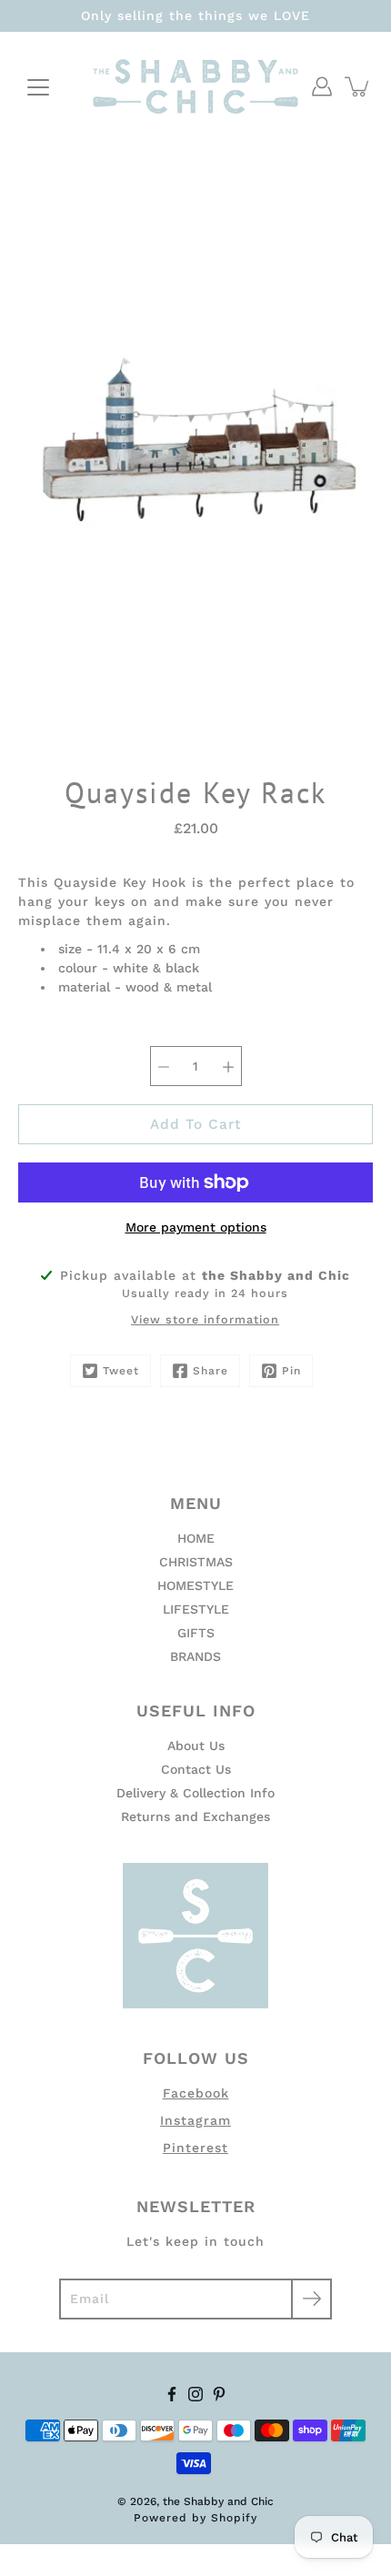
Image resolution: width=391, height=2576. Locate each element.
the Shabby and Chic (218, 2501)
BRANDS (195, 1656)
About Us (196, 1746)
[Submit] (311, 2299)
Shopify (234, 2518)
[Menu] (38, 87)
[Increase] (228, 1066)
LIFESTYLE (196, 1609)
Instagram (195, 2120)
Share (211, 1371)
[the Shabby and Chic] (195, 86)
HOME (196, 1538)
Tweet (121, 1371)
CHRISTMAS (196, 1562)
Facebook (196, 2093)
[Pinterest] (219, 2394)
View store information (205, 1319)
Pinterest (195, 2148)
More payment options (196, 1227)
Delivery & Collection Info (195, 1793)
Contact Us (196, 1769)
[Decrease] (164, 1066)
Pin (291, 1371)
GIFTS (196, 1633)
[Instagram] (195, 2394)
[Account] (322, 86)
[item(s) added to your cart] (358, 86)
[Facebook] (172, 2394)
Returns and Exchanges (195, 1816)
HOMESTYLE (195, 1585)
